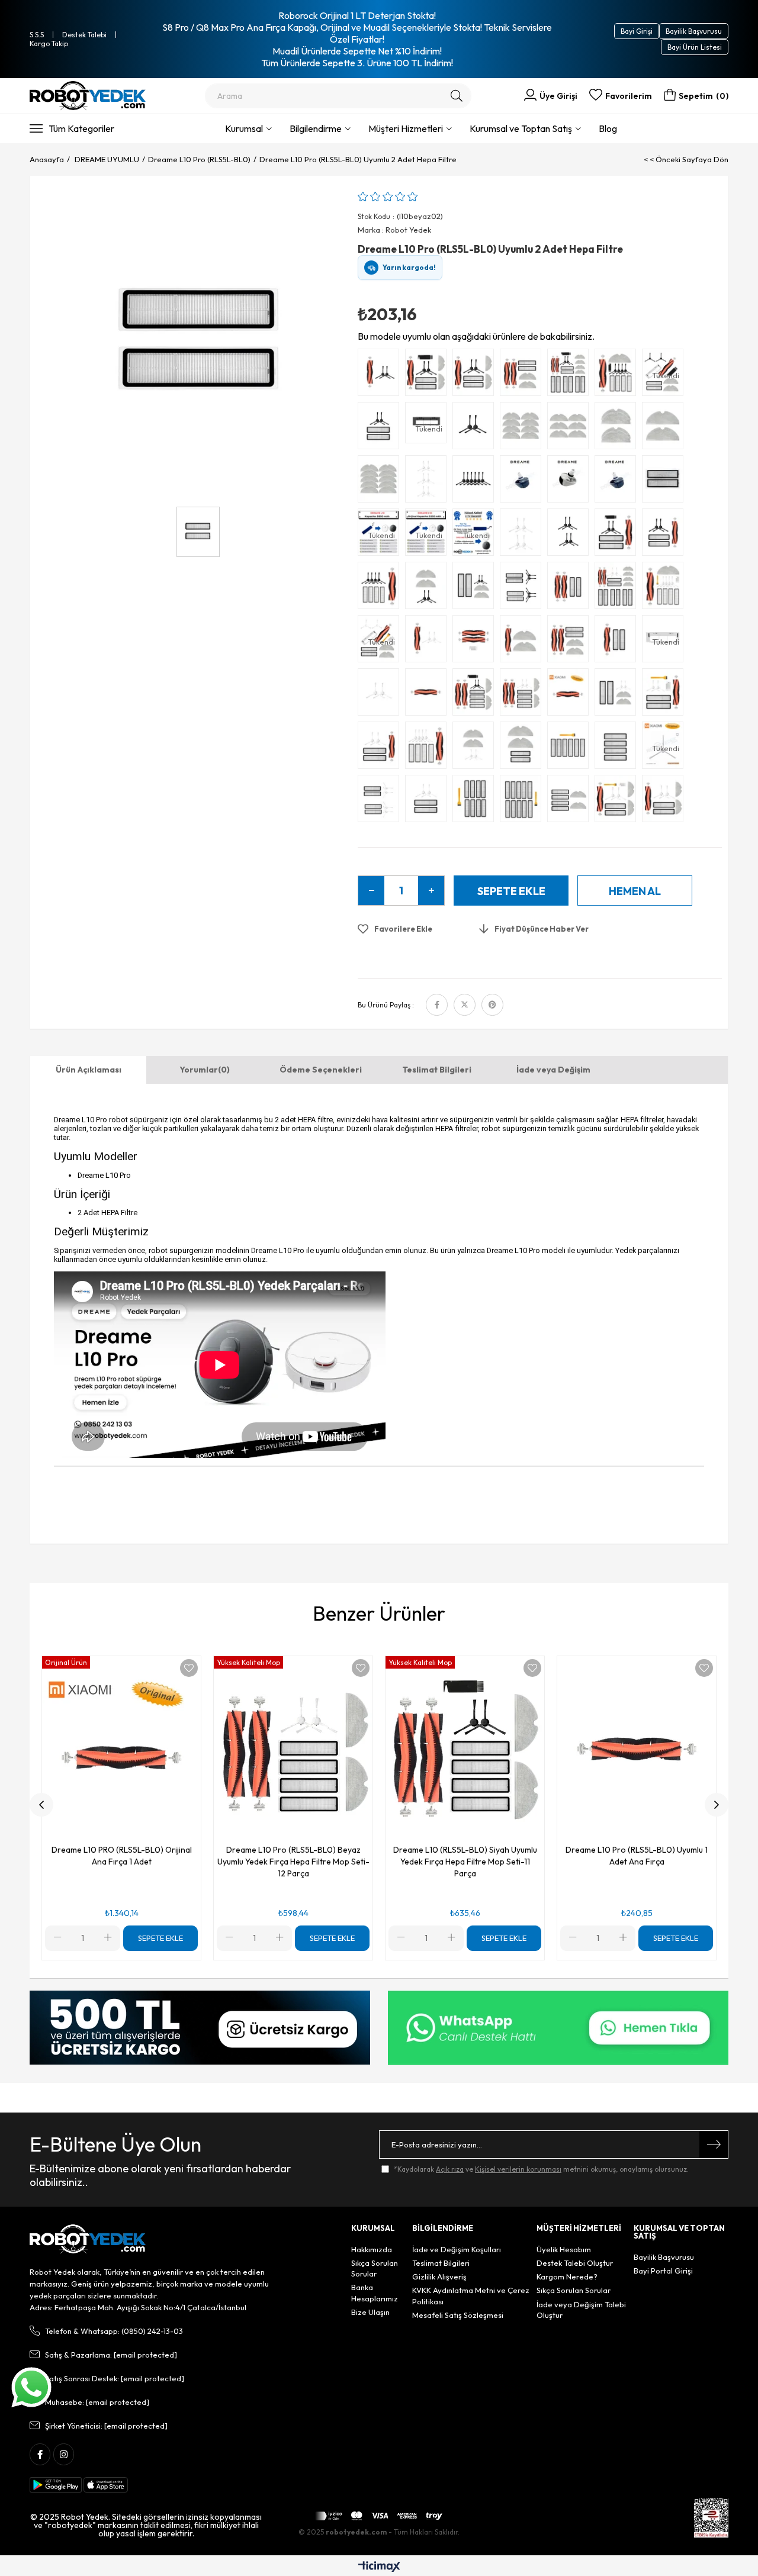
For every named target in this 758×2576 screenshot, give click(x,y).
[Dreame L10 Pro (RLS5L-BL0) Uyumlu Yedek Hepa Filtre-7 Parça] (571, 748)
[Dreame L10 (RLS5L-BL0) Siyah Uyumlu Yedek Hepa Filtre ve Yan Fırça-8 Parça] (523, 588)
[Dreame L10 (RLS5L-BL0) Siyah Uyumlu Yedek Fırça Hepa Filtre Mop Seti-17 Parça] (571, 375)
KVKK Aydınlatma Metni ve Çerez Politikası (471, 2295)
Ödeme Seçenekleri (321, 1070)
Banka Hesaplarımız (375, 2292)
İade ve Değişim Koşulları (457, 2249)
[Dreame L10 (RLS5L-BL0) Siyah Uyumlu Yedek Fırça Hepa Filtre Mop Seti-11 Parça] (618, 375)
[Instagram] (64, 2454)
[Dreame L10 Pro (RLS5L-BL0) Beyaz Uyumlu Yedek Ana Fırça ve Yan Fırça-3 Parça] (429, 642)
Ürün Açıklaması (89, 1070)
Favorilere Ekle (189, 1668)
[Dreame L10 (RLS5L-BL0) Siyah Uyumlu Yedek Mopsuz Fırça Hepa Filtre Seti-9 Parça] (381, 588)
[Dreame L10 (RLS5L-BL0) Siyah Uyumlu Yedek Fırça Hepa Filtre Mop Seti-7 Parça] (476, 375)
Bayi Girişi (637, 31)
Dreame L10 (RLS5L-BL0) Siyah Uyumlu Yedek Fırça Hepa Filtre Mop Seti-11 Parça (465, 1862)
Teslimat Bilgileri (437, 1070)
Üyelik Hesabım (564, 2249)
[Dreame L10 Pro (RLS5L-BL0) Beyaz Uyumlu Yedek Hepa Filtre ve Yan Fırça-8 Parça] (381, 801)
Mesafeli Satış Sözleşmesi (458, 2315)
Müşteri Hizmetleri (406, 128)
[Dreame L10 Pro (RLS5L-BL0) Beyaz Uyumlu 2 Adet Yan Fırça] (381, 695)
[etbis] (711, 2518)
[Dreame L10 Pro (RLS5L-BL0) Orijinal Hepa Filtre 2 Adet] (666, 482)
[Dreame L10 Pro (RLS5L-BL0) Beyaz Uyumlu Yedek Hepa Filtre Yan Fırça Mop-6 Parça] (618, 695)
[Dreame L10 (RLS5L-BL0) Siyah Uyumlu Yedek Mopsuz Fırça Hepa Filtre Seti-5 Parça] (666, 535)
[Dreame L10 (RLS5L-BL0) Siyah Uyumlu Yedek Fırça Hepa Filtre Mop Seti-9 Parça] (429, 375)
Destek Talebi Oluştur (575, 2263)
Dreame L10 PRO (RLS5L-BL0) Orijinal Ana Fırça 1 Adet (122, 1856)
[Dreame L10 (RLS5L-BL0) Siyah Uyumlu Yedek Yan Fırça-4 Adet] (571, 535)
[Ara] (457, 96)
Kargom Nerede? (567, 2276)
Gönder (714, 2144)
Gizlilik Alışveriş (439, 2276)
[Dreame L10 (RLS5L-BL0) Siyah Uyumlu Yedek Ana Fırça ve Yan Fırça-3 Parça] (381, 375)
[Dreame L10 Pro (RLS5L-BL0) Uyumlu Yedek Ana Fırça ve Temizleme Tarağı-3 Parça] (476, 642)
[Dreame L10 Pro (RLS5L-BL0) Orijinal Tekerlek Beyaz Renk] (571, 482)
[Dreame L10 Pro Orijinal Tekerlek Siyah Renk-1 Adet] (523, 482)
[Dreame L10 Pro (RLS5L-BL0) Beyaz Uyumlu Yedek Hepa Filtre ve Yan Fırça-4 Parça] (429, 801)
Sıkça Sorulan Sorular (375, 2268)
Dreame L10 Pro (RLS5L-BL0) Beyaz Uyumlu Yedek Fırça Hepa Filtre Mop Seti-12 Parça (293, 1862)
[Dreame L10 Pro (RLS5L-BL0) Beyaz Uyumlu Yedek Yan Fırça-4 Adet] (523, 535)
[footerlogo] (88, 2239)
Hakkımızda (372, 2249)
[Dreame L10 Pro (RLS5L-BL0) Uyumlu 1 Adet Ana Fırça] (429, 695)
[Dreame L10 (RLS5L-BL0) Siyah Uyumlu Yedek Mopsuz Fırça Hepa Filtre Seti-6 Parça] (618, 535)
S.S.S (37, 35)
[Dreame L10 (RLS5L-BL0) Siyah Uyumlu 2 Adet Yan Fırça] (476, 429)
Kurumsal (244, 128)
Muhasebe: (97, 2402)
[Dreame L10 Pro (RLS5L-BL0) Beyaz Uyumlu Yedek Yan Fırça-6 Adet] (429, 482)
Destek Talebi (84, 35)
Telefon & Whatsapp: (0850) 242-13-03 (114, 2331)
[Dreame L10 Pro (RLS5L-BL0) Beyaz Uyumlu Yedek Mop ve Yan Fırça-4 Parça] (476, 748)
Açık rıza (450, 2169)
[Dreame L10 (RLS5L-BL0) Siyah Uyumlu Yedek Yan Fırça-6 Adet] (476, 482)
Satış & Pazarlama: (111, 2355)
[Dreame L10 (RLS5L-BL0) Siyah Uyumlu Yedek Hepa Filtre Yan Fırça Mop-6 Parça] (476, 588)
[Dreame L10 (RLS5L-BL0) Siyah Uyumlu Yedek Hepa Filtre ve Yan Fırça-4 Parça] (381, 429)
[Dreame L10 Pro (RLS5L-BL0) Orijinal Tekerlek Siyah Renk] (618, 482)
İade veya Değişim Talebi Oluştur (581, 2310)
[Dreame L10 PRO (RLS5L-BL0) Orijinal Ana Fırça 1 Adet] (571, 695)
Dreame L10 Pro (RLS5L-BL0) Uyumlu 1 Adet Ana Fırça (637, 1856)
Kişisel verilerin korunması (518, 2169)
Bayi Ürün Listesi (695, 47)
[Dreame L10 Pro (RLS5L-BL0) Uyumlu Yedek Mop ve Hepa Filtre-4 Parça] (523, 748)
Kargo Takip (49, 44)
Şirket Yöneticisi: (106, 2426)
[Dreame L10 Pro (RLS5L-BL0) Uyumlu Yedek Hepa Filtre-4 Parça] (618, 748)
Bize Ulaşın (370, 2312)
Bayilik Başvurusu (694, 31)
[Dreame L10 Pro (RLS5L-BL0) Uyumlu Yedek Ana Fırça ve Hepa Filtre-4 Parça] (571, 588)
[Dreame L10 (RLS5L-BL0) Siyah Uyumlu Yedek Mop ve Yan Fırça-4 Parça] (429, 588)
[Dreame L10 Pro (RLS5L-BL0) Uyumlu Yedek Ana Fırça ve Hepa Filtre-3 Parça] (618, 642)
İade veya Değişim (553, 1070)
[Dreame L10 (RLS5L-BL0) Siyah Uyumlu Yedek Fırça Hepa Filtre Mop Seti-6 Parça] (523, 375)
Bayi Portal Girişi (663, 2271)
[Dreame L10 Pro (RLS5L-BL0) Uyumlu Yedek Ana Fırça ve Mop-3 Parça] (523, 642)
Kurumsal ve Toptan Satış (521, 128)
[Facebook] (40, 2454)
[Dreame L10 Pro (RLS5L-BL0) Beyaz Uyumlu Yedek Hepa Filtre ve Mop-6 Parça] (571, 801)
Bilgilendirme (316, 128)
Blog (608, 128)
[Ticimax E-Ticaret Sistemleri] (379, 2567)
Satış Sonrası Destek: (115, 2378)
